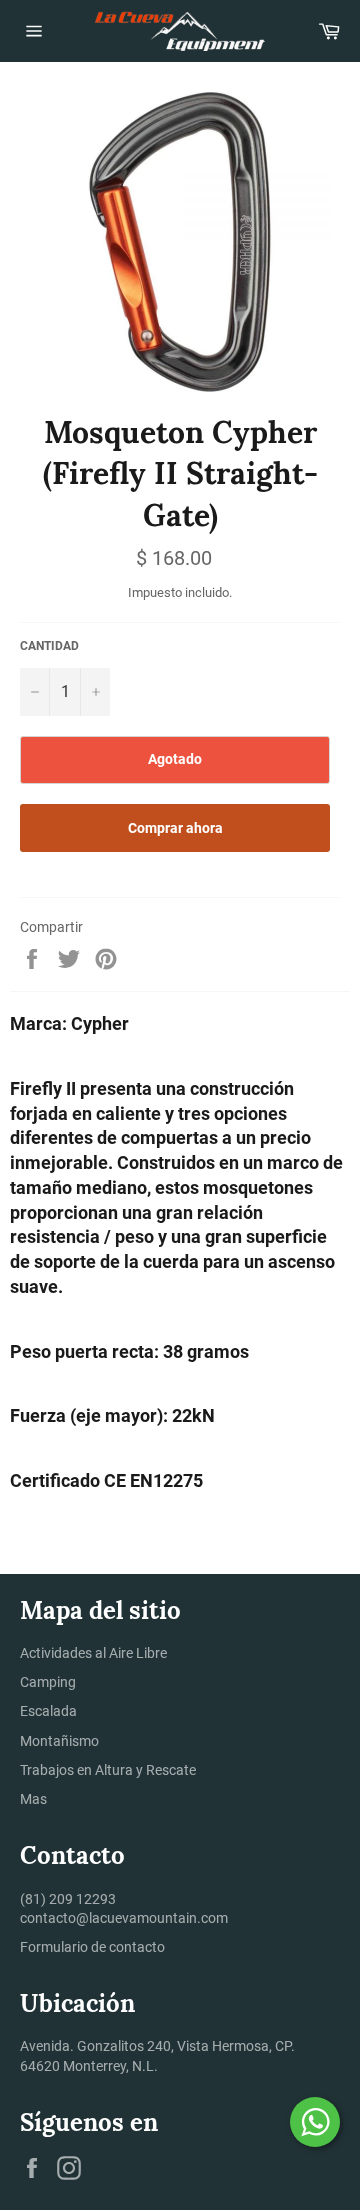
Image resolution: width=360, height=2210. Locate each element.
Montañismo (59, 1741)
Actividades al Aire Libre (93, 1653)
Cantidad (49, 646)
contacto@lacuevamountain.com (124, 1918)
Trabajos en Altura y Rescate (108, 1770)
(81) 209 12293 (68, 1899)
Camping (48, 1682)
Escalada (48, 1711)
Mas (33, 1799)
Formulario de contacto (92, 1947)
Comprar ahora (175, 828)
